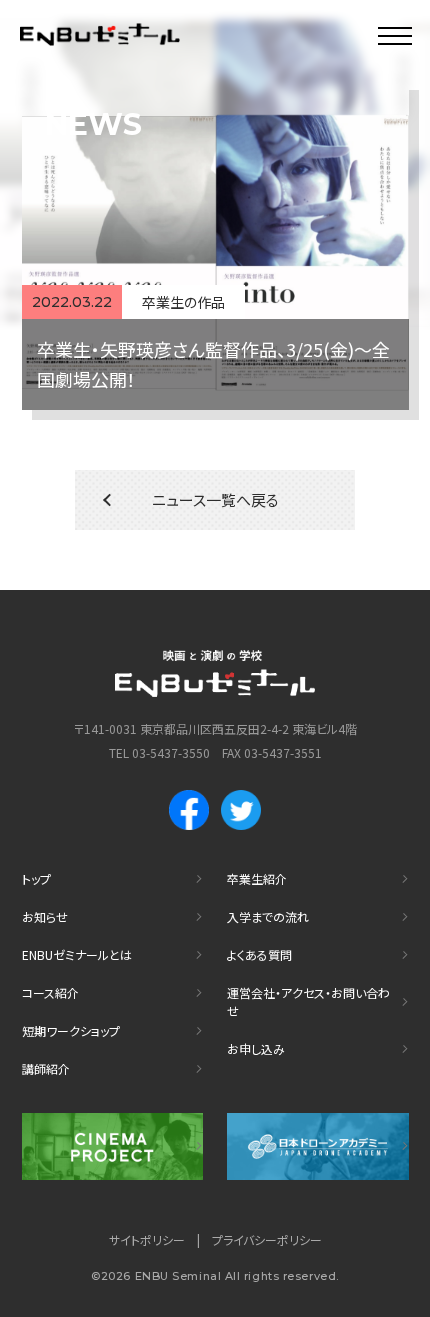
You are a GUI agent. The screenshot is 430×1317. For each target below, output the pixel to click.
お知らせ (45, 916)
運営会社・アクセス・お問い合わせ (308, 1001)
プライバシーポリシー (267, 1239)
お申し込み (256, 1048)
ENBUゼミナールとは (77, 954)
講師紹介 (46, 1068)
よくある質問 (259, 954)
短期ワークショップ (71, 1030)
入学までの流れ (268, 916)
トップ (36, 878)
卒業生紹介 (257, 878)
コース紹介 (50, 992)
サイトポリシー (147, 1239)
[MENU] (395, 35)
